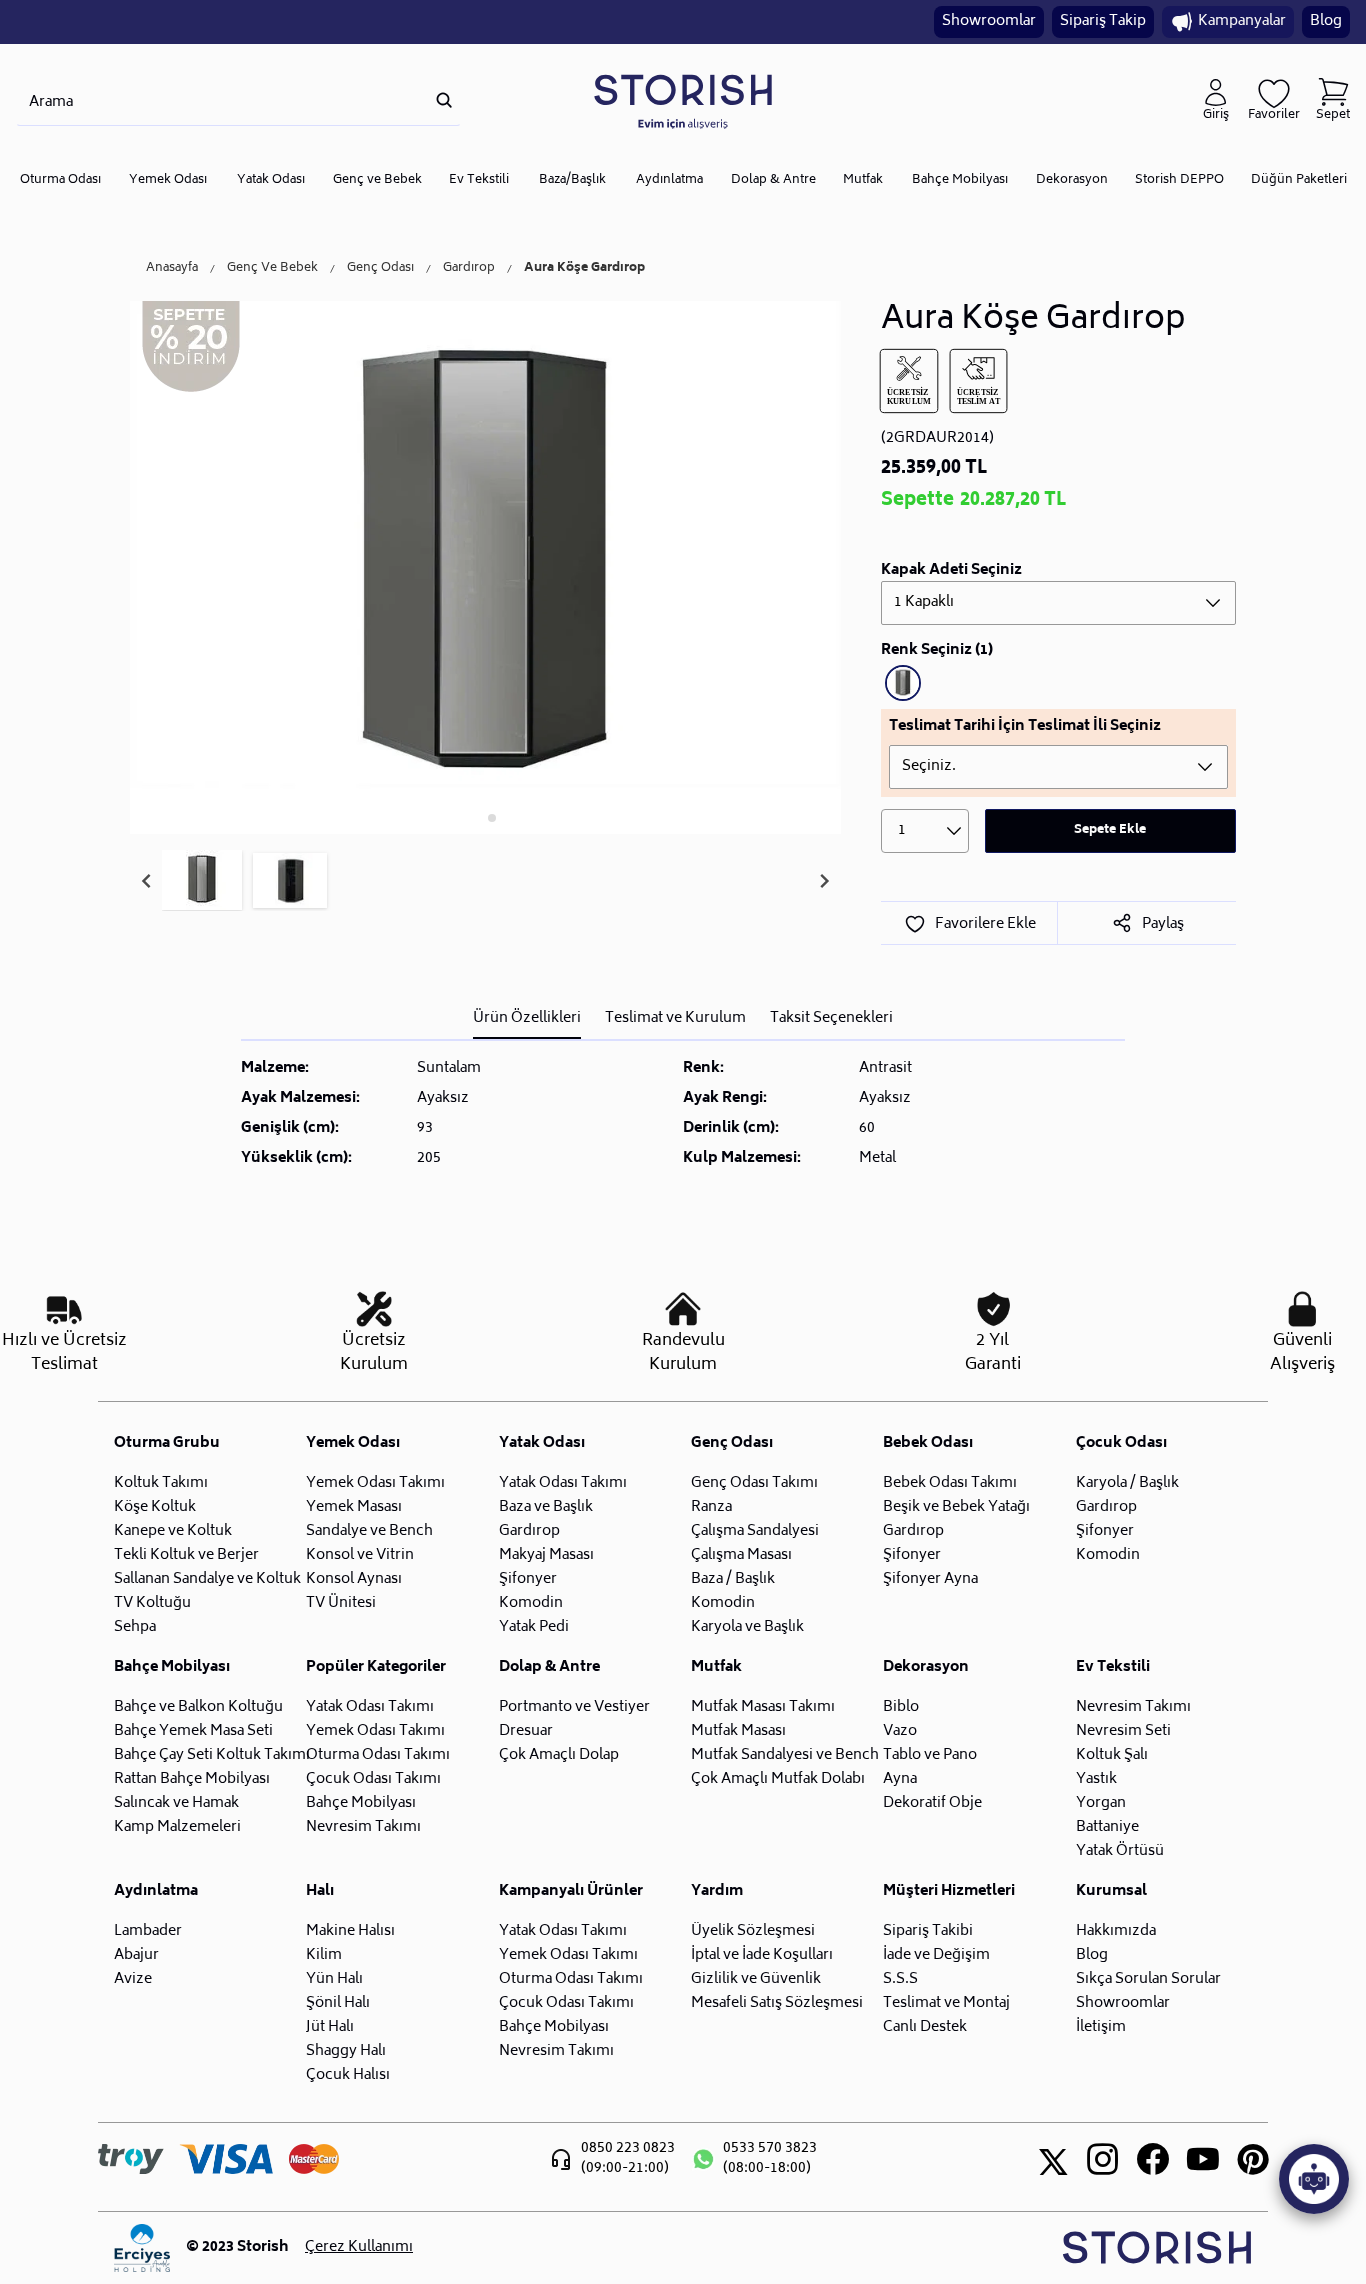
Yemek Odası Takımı (375, 1483)
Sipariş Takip (1103, 21)
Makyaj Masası (546, 1555)
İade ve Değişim (936, 1955)
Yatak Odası (271, 180)
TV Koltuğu (152, 1603)
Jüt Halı (330, 2027)
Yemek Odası (168, 180)
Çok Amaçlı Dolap (559, 1755)
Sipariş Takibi (928, 1931)
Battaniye (1107, 1827)
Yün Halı (334, 1979)
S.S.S (900, 1979)
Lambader (148, 1931)
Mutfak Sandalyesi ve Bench (785, 1755)
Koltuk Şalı (1112, 1755)
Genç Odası (380, 269)
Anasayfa (172, 269)
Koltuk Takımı (161, 1483)
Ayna (900, 1779)
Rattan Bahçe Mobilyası (192, 1779)
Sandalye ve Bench (369, 1531)
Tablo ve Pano (930, 1755)
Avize (133, 1979)
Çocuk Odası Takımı (373, 1779)
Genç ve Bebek (377, 180)
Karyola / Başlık (1127, 1483)
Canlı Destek (925, 2027)
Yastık (1096, 1779)
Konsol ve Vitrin (360, 1555)
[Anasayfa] (683, 100)
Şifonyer (528, 1579)
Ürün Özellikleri (527, 1018)
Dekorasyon (1072, 180)
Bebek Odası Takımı (950, 1483)
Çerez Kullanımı (359, 2248)
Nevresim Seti (1123, 1731)
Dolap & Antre (773, 180)
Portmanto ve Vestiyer (574, 1707)
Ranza (711, 1507)
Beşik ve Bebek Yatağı (956, 1507)
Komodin (531, 1603)
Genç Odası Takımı (754, 1483)
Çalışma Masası (741, 1555)
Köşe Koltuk (155, 1507)
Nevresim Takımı (363, 1827)
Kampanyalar (1242, 21)
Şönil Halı (338, 2003)
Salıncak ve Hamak (176, 1803)
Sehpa (135, 1627)
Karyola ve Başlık (747, 1627)
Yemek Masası (354, 1507)
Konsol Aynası (354, 1579)
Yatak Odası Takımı (563, 1483)
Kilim (324, 1955)
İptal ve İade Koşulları (762, 1955)
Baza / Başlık (733, 1579)
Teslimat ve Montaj (946, 2003)
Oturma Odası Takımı (378, 1755)
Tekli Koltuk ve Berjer (186, 1555)
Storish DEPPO (1179, 180)
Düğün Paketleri (1299, 180)
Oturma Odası (60, 180)
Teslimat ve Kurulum (675, 1018)
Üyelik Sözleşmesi (753, 1931)
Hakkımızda (1116, 1931)
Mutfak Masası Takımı (763, 1707)
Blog (1326, 21)
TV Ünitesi (341, 1603)
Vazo (900, 1731)
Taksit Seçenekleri (831, 1018)
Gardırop (469, 269)
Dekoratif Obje (932, 1803)
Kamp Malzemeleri (177, 1827)
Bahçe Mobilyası (960, 180)
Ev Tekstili (479, 180)
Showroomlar (989, 21)
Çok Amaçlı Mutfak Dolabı (778, 1779)
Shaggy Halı (346, 2051)
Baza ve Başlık (546, 1507)
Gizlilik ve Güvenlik (756, 1979)
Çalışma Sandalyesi (755, 1531)
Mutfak (863, 180)
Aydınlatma (669, 180)
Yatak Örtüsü (1120, 1851)
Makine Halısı (350, 1931)
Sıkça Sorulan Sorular (1148, 1979)
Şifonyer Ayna (930, 1579)
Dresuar (526, 1731)
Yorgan (1101, 1803)
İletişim (1101, 2027)
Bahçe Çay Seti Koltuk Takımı (212, 1755)
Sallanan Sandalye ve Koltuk (207, 1579)
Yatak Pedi (534, 1627)
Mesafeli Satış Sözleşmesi (777, 2003)
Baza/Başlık (572, 180)
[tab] (478, 817)
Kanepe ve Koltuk (173, 1531)
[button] (202, 881)
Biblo (901, 1707)
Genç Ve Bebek (272, 269)
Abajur (136, 1955)
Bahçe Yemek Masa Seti (193, 1731)
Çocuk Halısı (348, 2075)
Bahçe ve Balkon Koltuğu (198, 1707)
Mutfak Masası (738, 1731)
